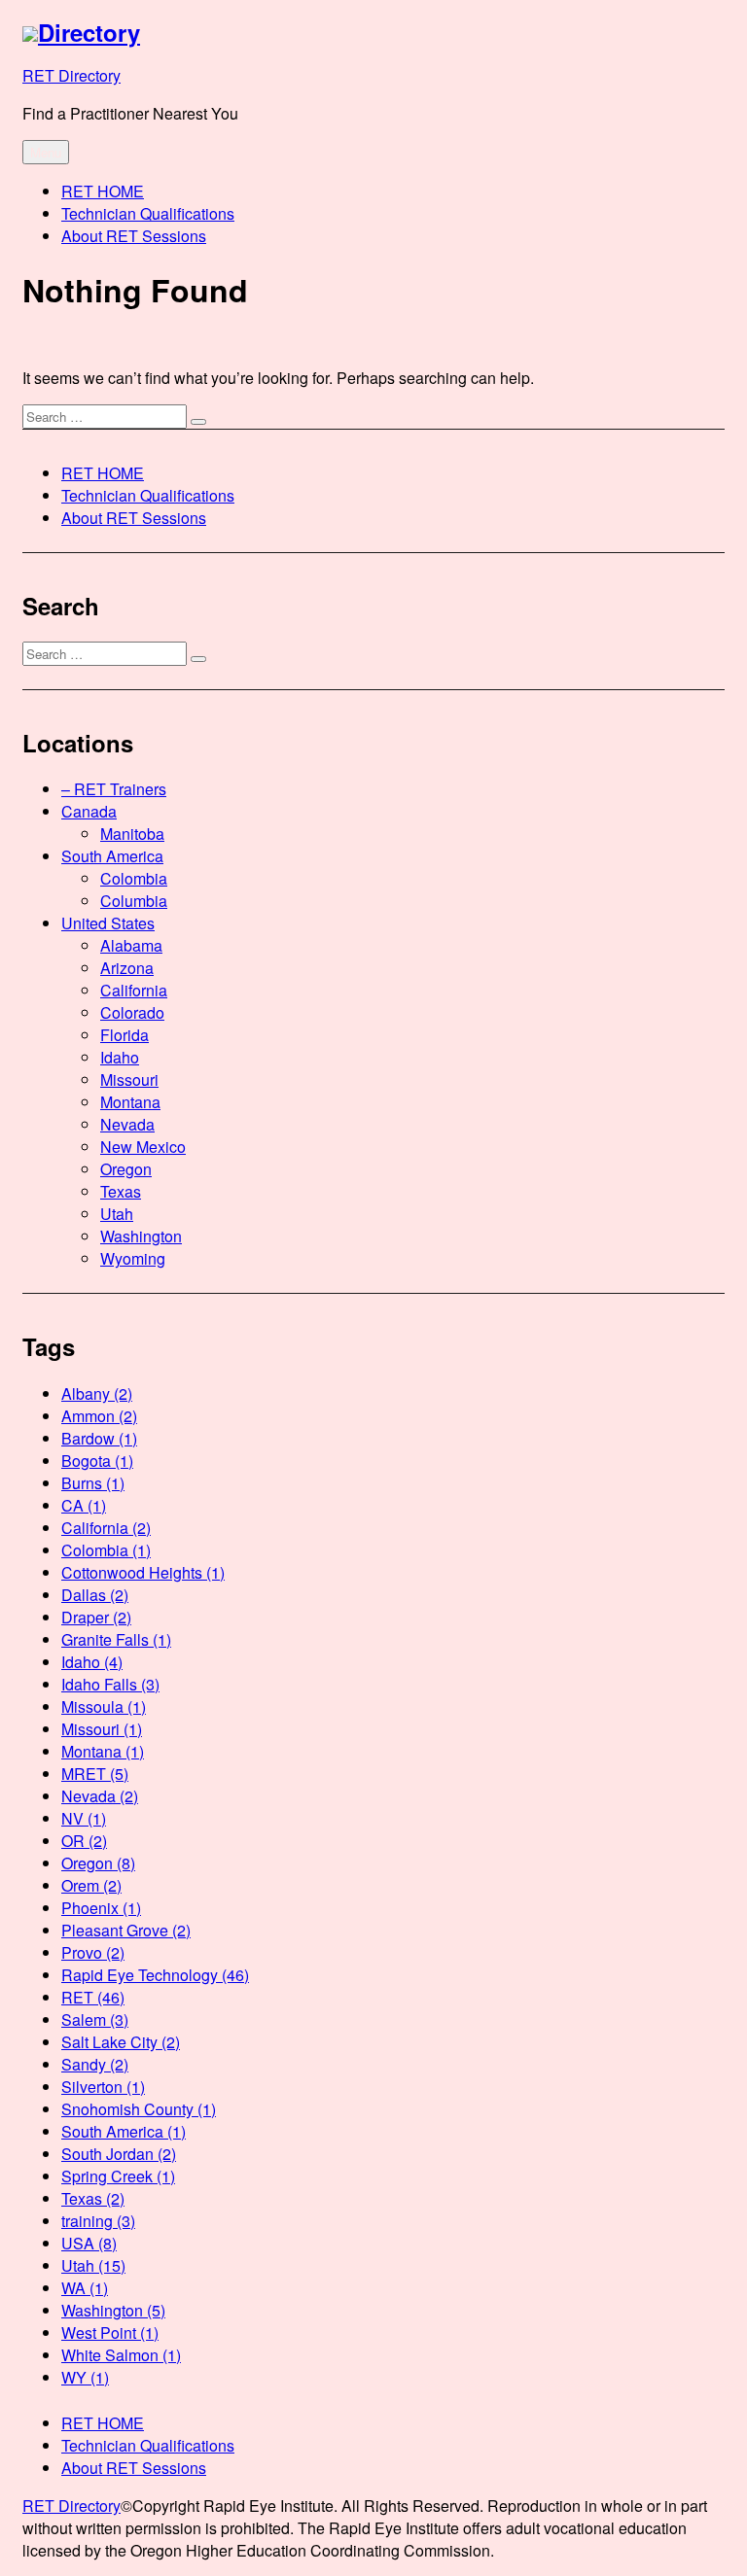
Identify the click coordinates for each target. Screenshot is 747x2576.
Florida (124, 1035)
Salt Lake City (121, 2042)
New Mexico (143, 1147)
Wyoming (133, 1258)
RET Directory (71, 75)
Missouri (129, 1079)
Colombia (134, 878)
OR (84, 1841)
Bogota (97, 1461)
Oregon (126, 1169)
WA (85, 2288)
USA (89, 2243)
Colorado (132, 1012)
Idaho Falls (110, 1684)
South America (112, 856)
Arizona (127, 968)
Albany (97, 1393)
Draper (96, 1617)
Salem (95, 2019)
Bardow (99, 1438)
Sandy (95, 2064)
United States (108, 923)
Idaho (120, 1057)
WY (85, 2377)
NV (84, 1818)
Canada (89, 811)
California (134, 990)
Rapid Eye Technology (155, 1975)
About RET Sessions (134, 236)
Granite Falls (116, 1639)
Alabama (131, 945)
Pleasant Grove (126, 1930)
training (98, 2221)
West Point (110, 2332)
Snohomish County (139, 2109)
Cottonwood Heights (143, 1572)
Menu (46, 152)
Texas (121, 1191)
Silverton (103, 2087)
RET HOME (103, 191)
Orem (91, 1885)
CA (84, 1505)
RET (93, 1997)
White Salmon (121, 2355)
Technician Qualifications (148, 213)
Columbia (134, 901)
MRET (95, 1774)
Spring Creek (118, 2176)
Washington (141, 1236)
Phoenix (101, 1908)
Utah (117, 1214)
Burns (93, 1483)
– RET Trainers (114, 789)
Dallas (95, 1595)
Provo (93, 1952)
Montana (130, 1102)
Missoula (104, 1706)
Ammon (99, 1416)
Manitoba (132, 834)
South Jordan (119, 2154)
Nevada (127, 1124)
